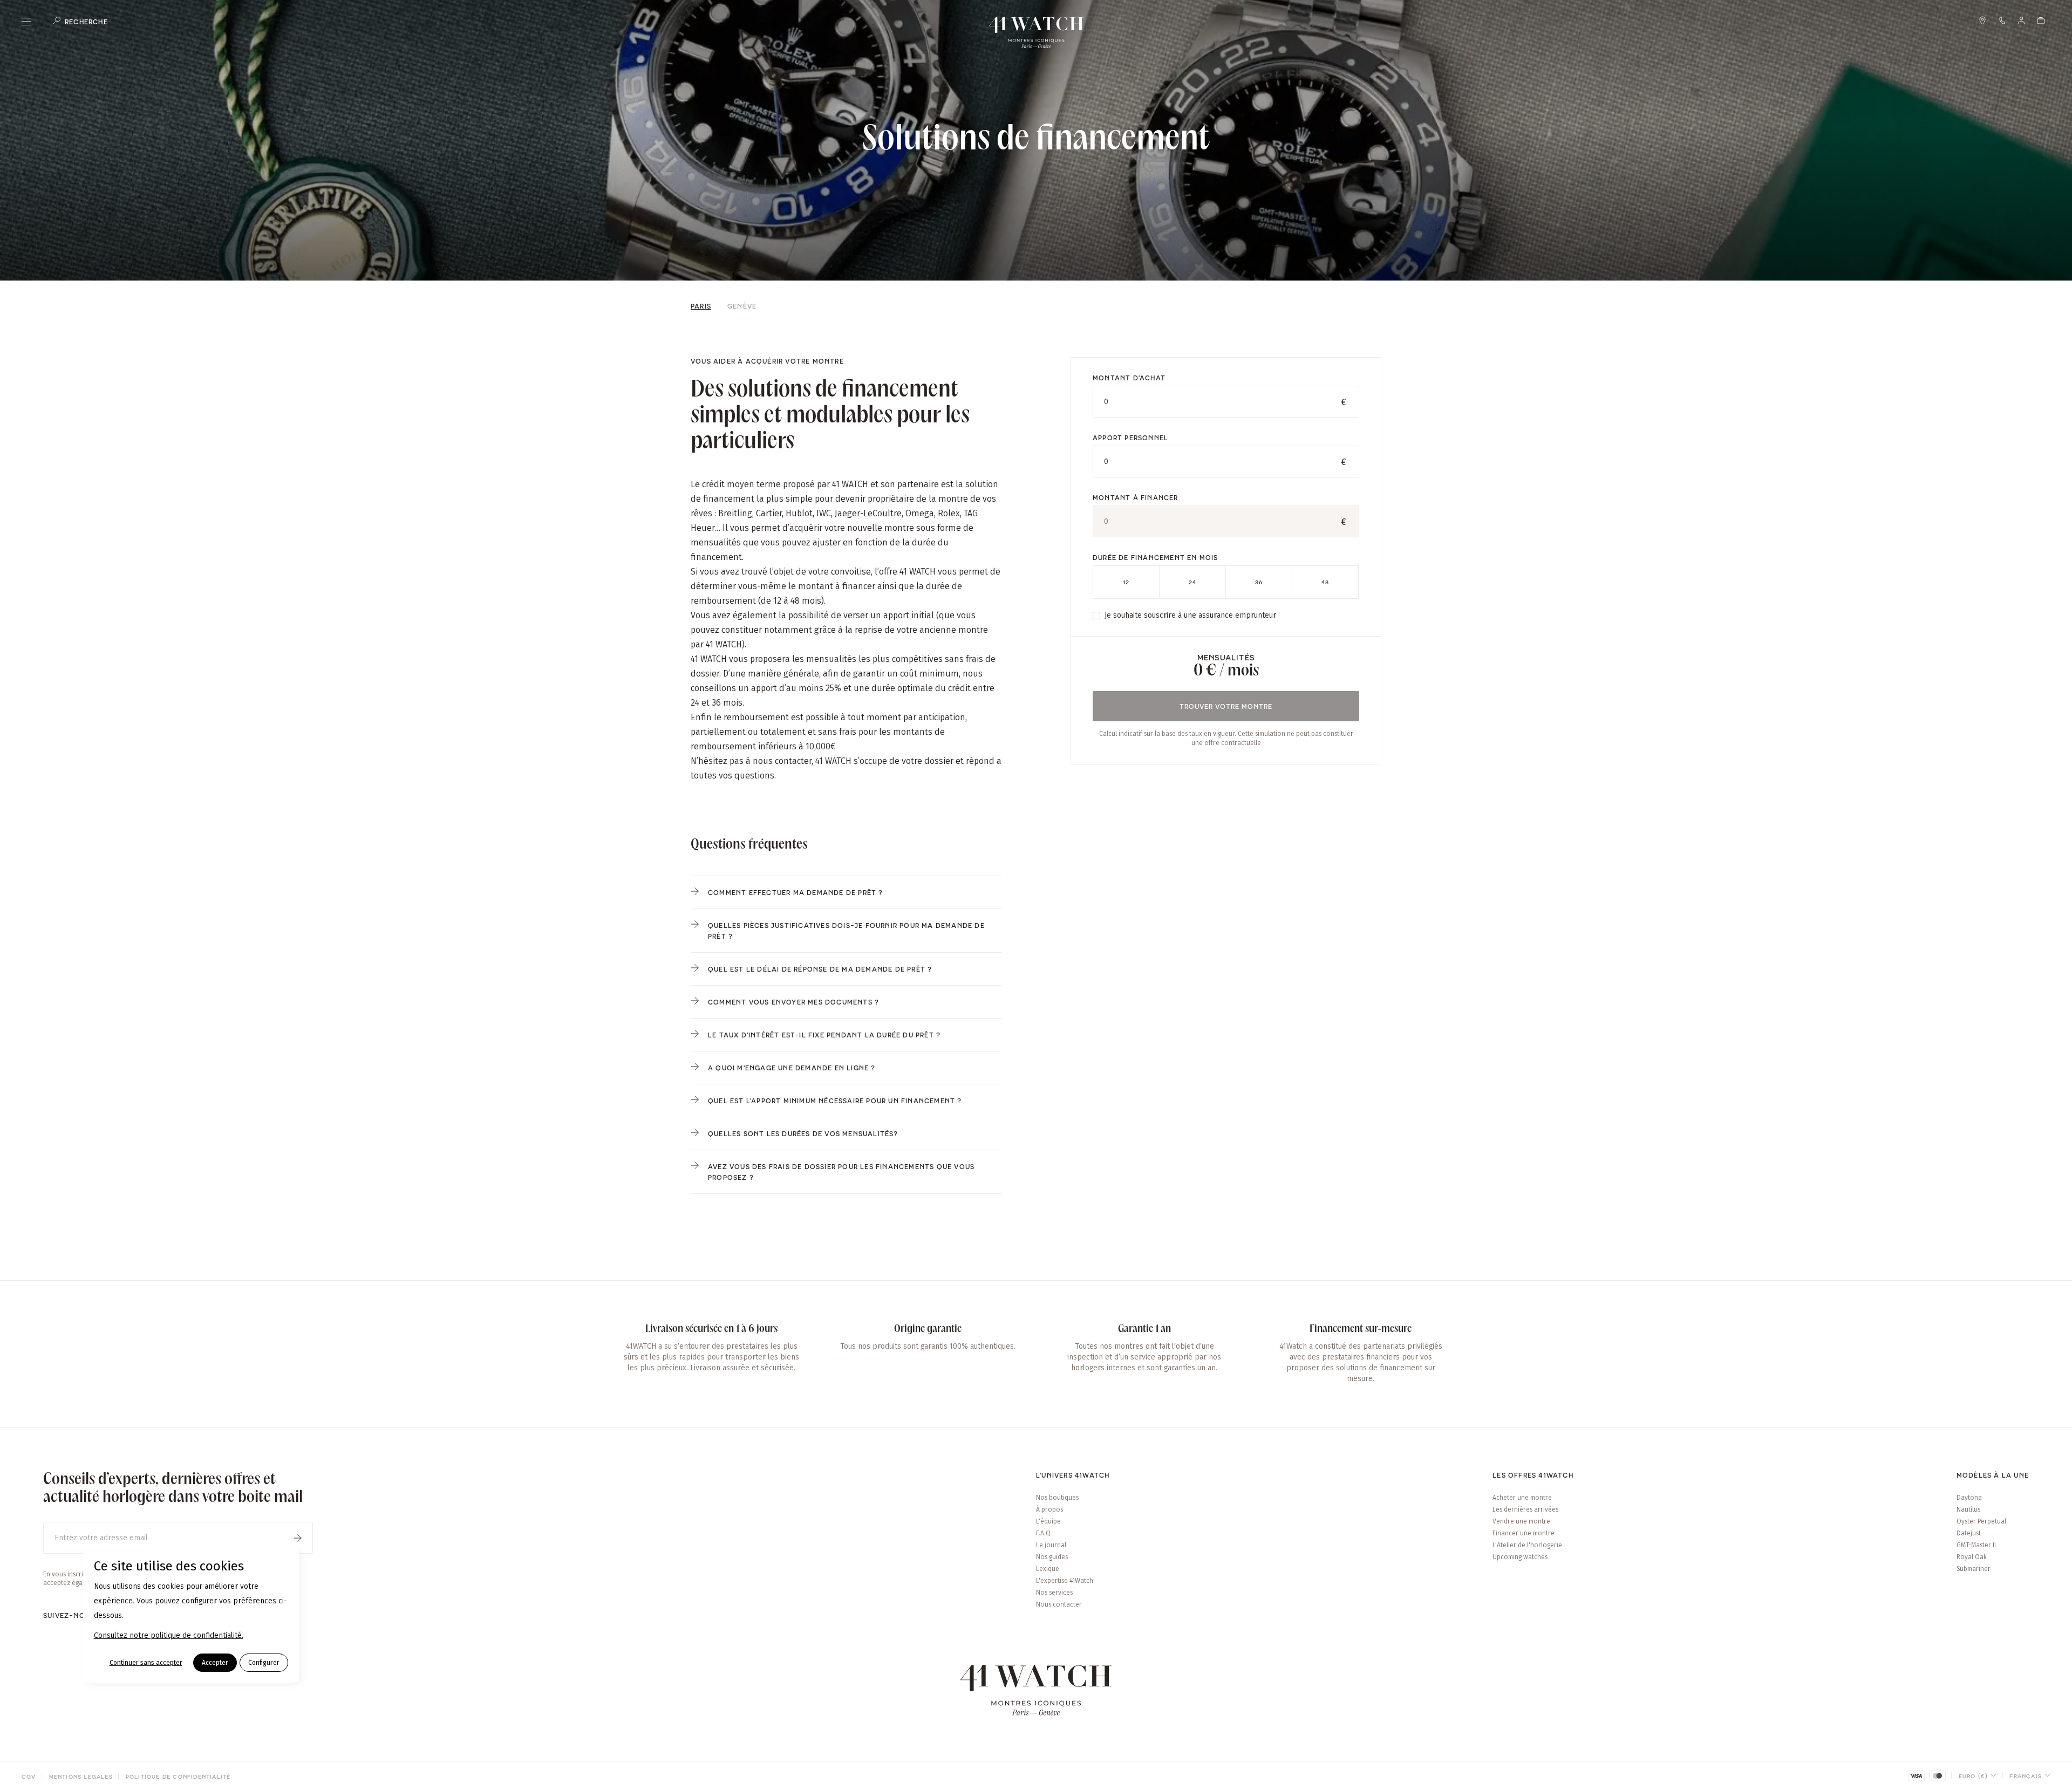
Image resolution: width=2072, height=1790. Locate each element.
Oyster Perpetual (1981, 1521)
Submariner (1974, 1569)
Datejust (1969, 1533)
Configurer (264, 1663)
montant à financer (1136, 497)
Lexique (1048, 1569)
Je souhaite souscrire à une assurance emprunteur (1190, 615)
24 (1192, 582)
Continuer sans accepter (146, 1663)
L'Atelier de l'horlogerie (1527, 1545)
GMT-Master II (1976, 1545)
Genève (742, 306)
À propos (1049, 1509)
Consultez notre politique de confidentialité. (169, 1635)
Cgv (29, 1777)
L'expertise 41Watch (1065, 1581)
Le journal (1051, 1545)
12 (1126, 582)
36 (1259, 582)
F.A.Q (1043, 1533)
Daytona (1969, 1498)
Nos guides (1052, 1557)
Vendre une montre (1521, 1521)
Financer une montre (1524, 1533)
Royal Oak (1972, 1557)
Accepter (215, 1663)
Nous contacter (1059, 1604)
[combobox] (1978, 1776)
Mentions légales (81, 1777)
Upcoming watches (1520, 1557)
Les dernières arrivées (1525, 1509)
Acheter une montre (1522, 1498)
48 (1325, 582)
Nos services (1054, 1593)
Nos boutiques (1057, 1498)
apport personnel (1130, 438)
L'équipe (1048, 1521)
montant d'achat (1129, 378)
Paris (701, 306)
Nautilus (1968, 1509)
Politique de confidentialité (178, 1777)
